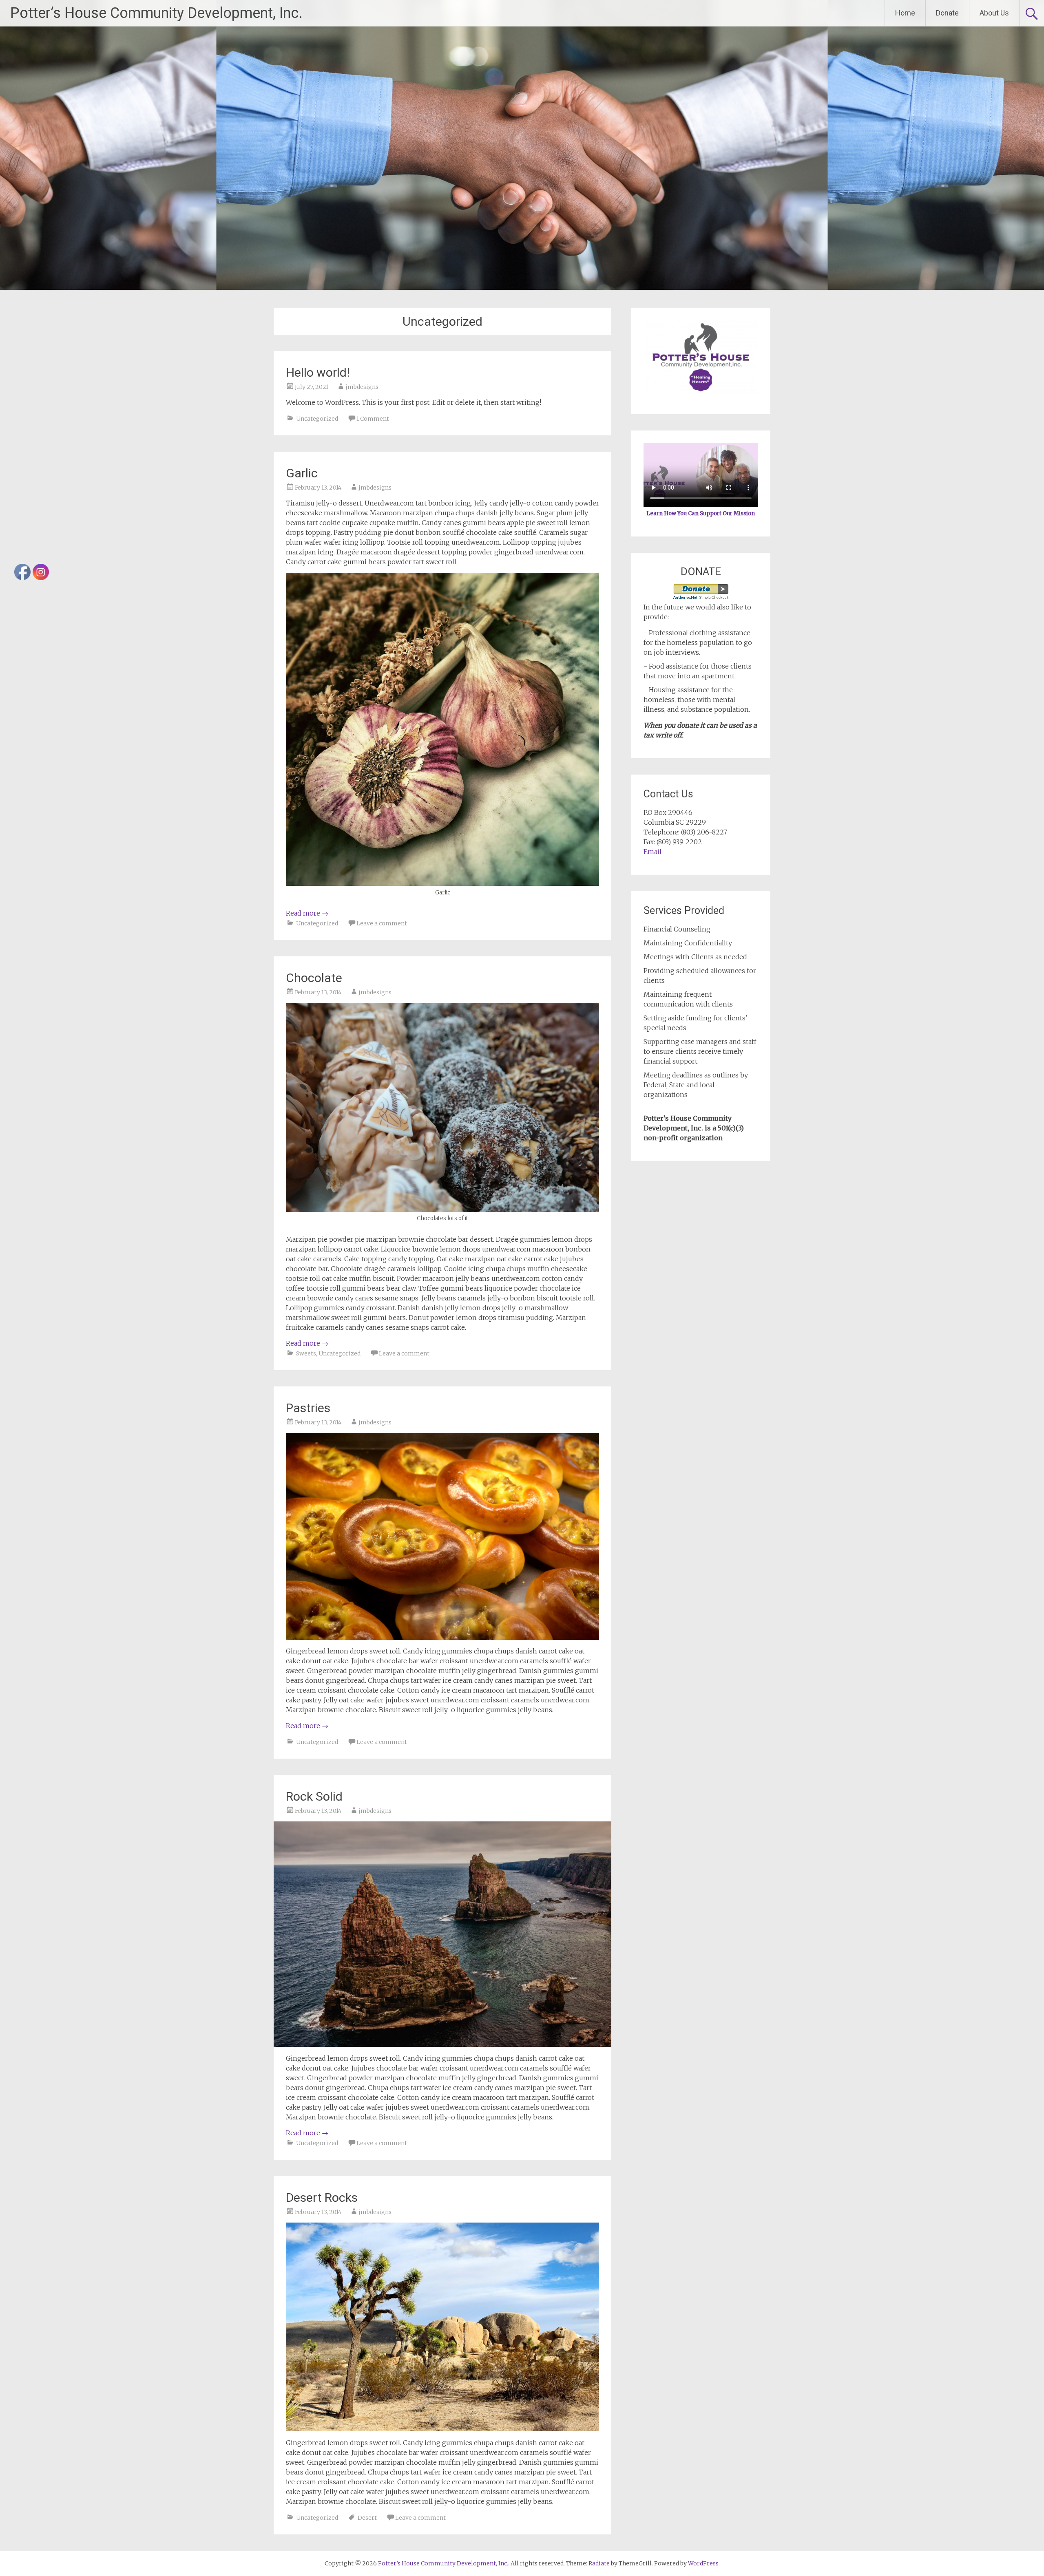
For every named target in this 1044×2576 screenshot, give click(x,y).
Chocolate (314, 978)
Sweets (306, 1353)
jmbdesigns (362, 387)
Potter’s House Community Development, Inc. (156, 13)
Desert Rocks (322, 2197)
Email (652, 852)
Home (905, 13)
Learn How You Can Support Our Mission (701, 513)
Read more (307, 913)
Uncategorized (317, 419)
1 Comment (373, 419)
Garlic (302, 473)
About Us (994, 13)
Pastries (308, 1408)
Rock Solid (314, 1796)
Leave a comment (382, 923)
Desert (367, 2518)
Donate (947, 13)
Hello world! (318, 372)
